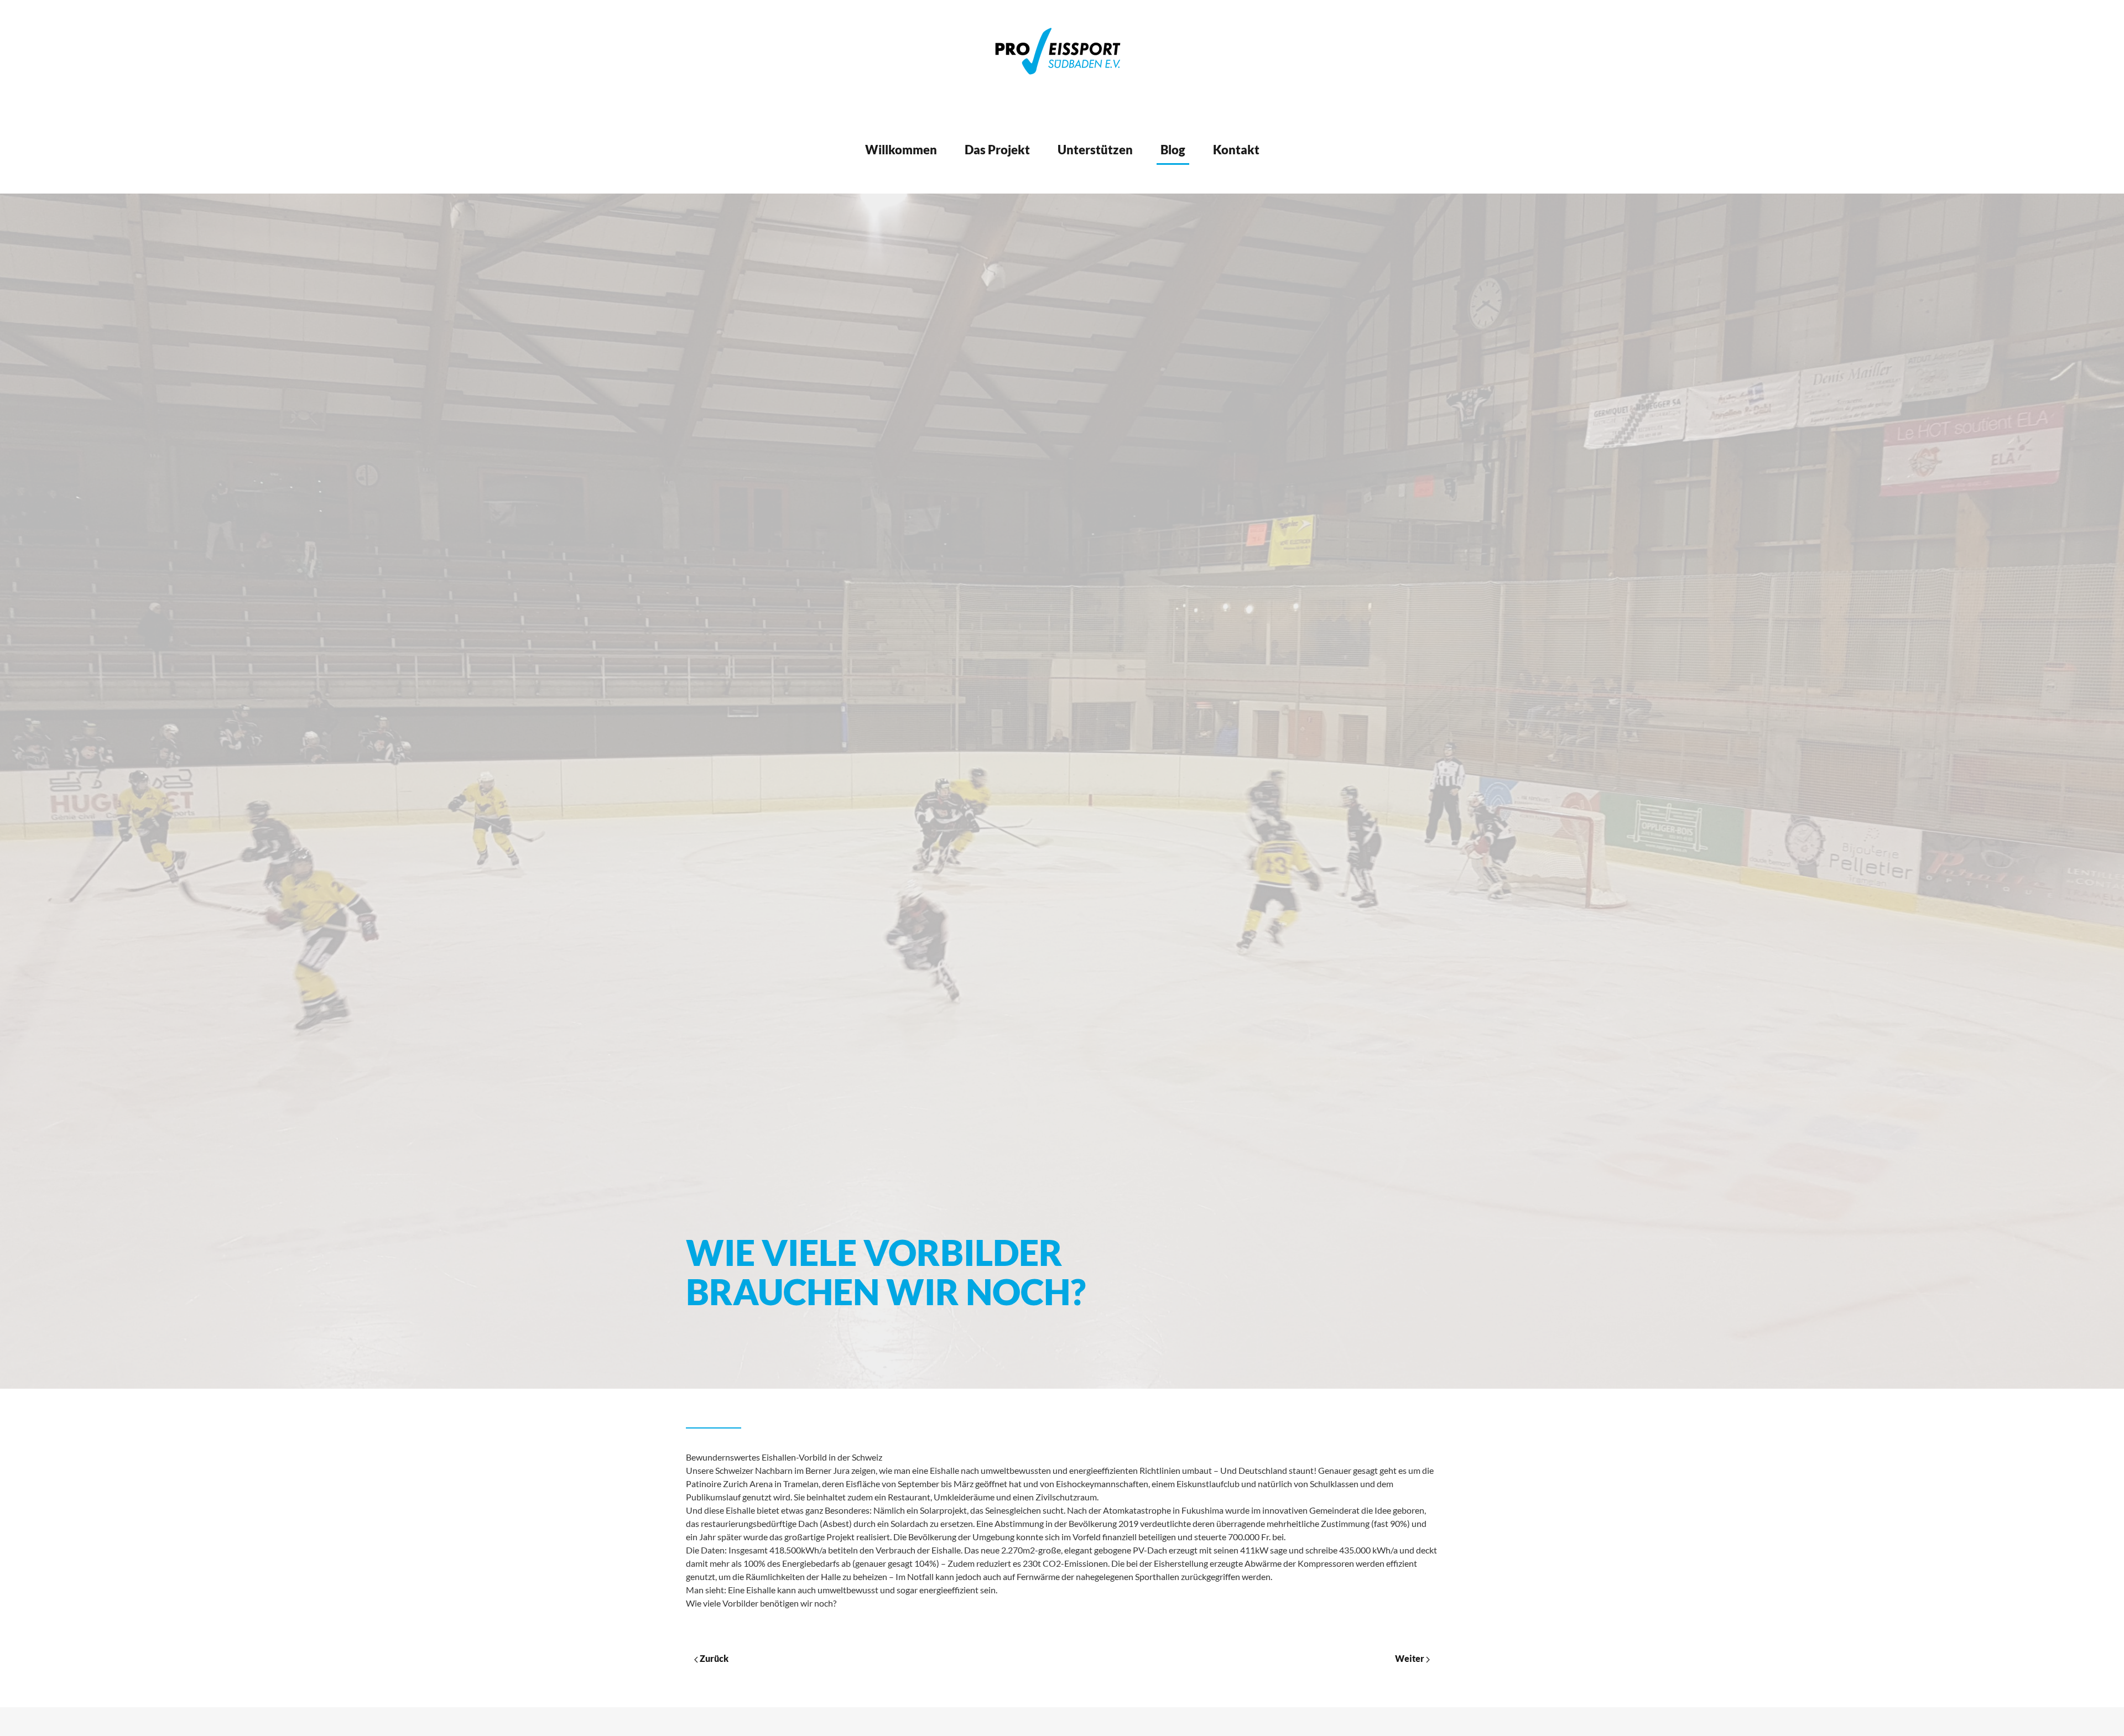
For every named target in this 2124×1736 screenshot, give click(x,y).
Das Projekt (997, 150)
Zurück (713, 1658)
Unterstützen (1095, 150)
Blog (1173, 150)
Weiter (1410, 1658)
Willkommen (901, 150)
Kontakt (1236, 150)
